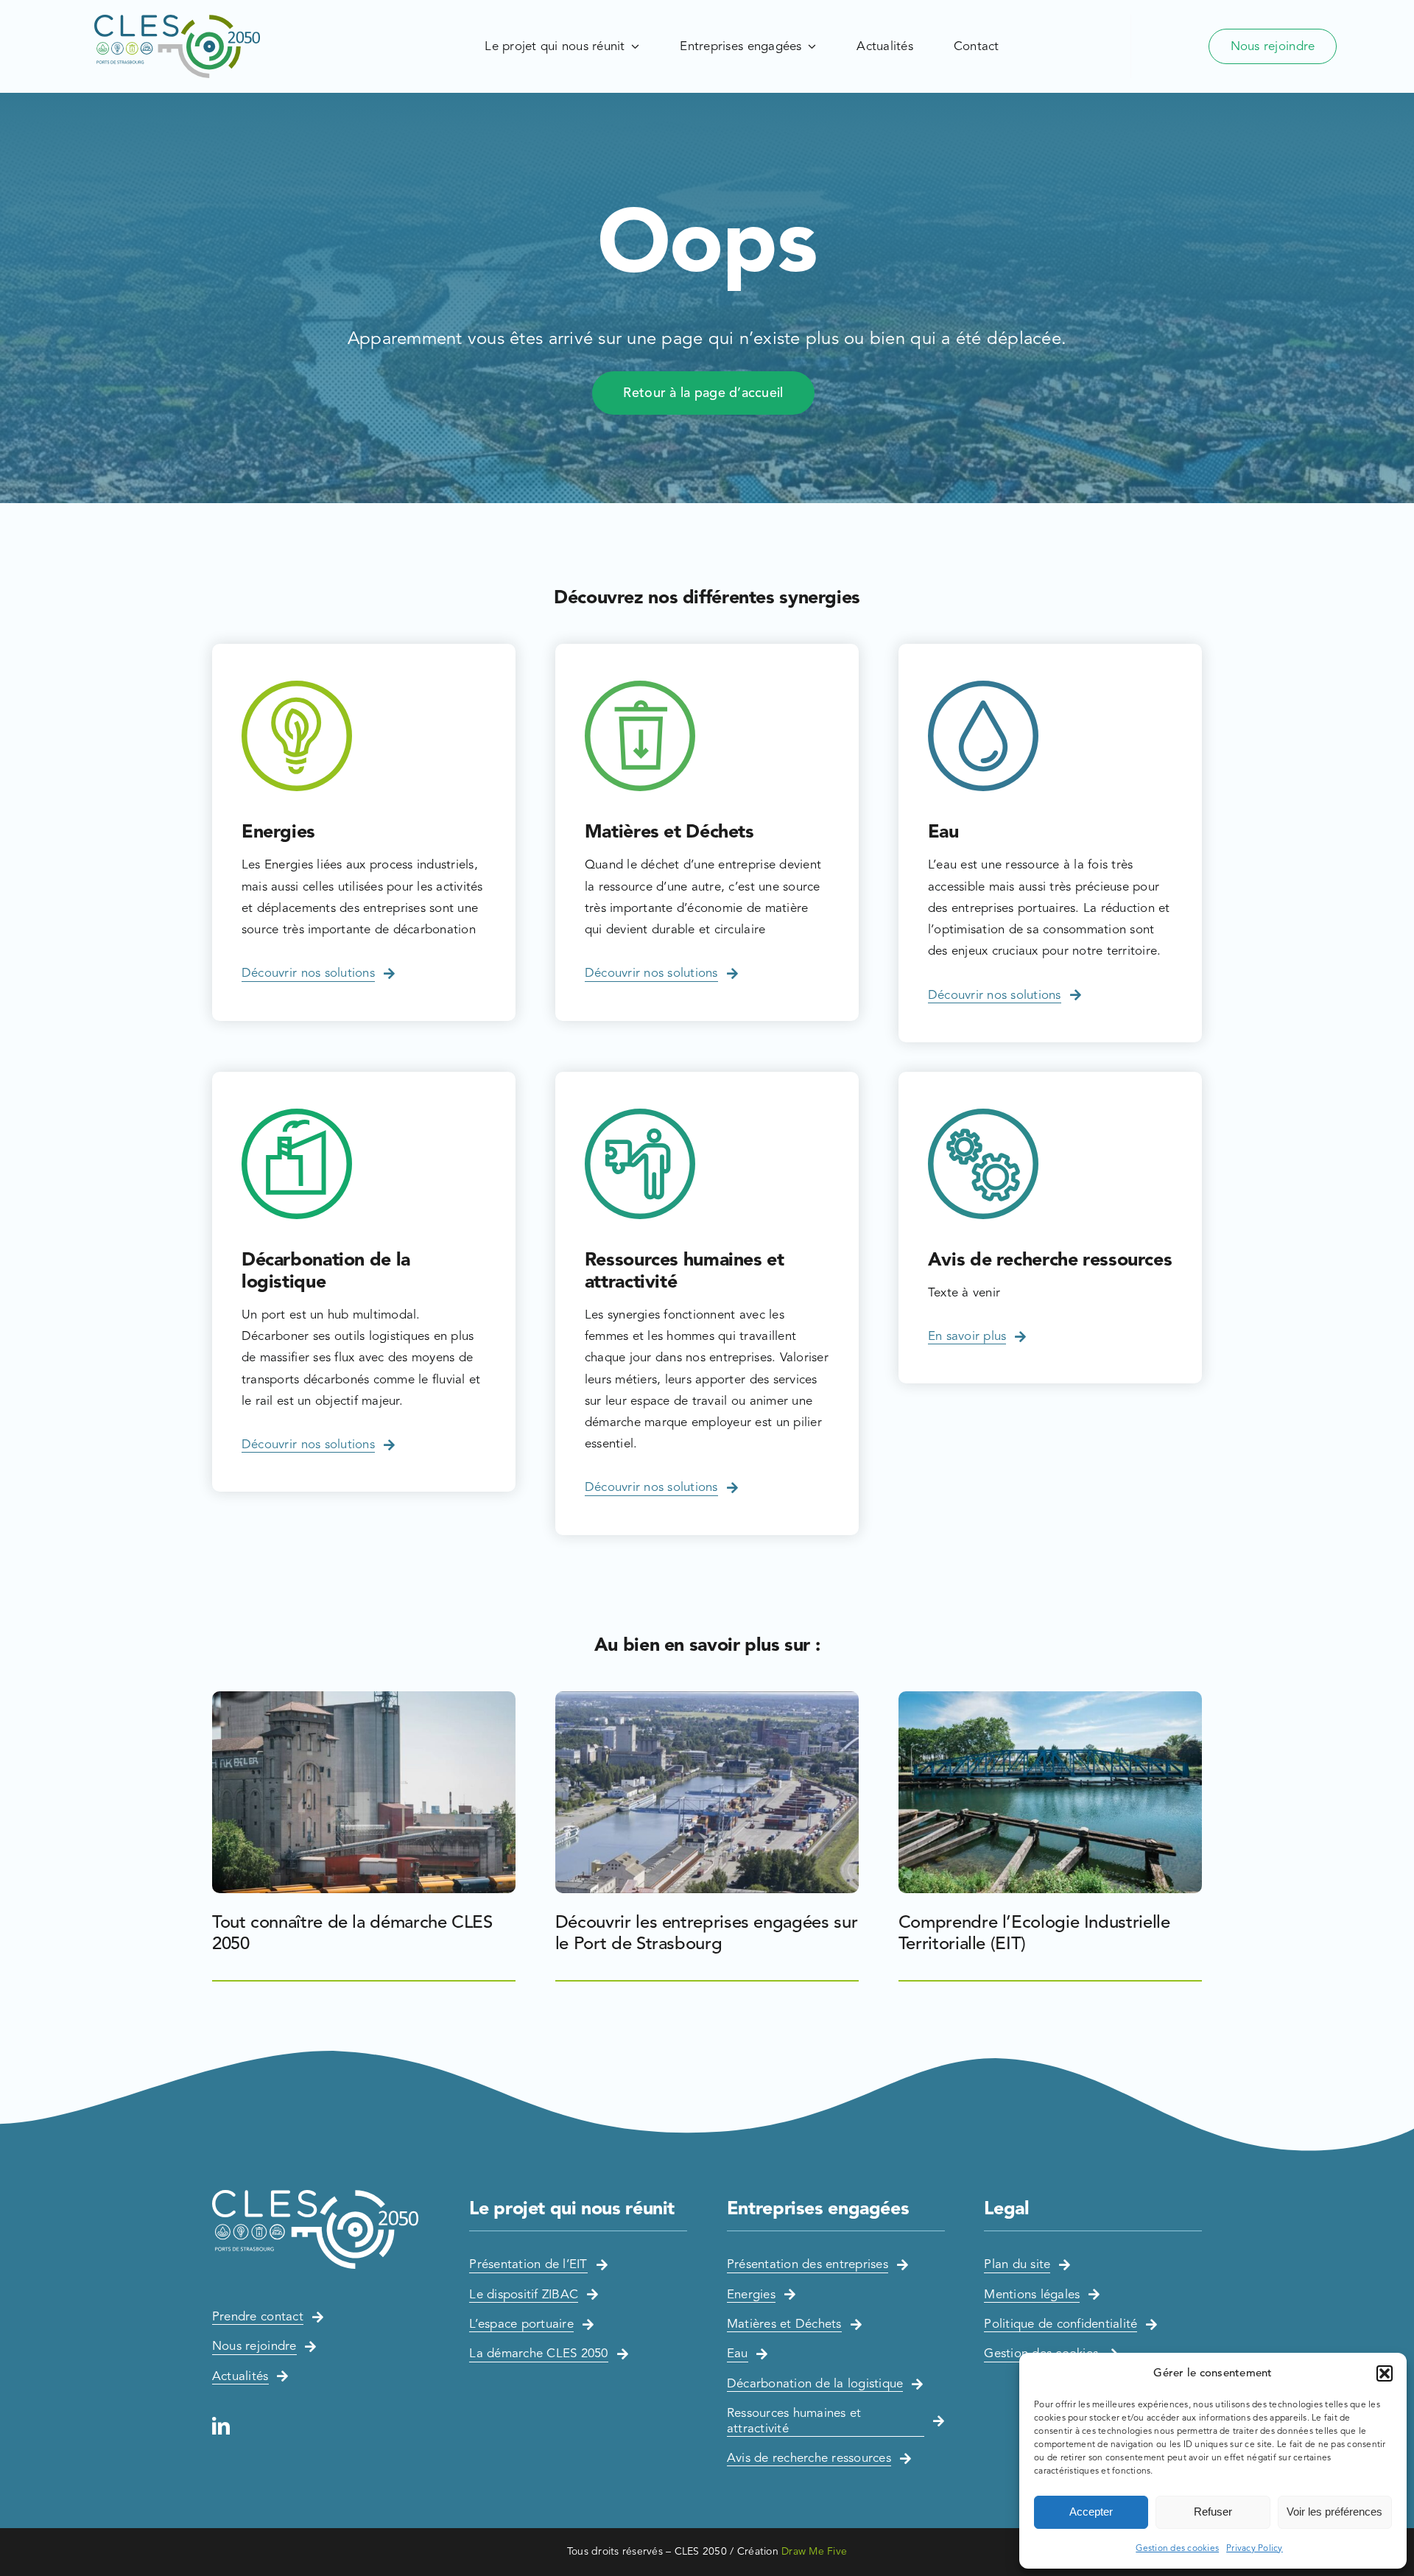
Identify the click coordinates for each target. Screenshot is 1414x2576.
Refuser (1213, 2512)
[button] (1385, 2373)
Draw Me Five (814, 2551)
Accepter (1091, 2512)
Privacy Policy (1255, 2548)
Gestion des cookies (1177, 2548)
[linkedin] (221, 2426)
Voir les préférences (1334, 2512)
